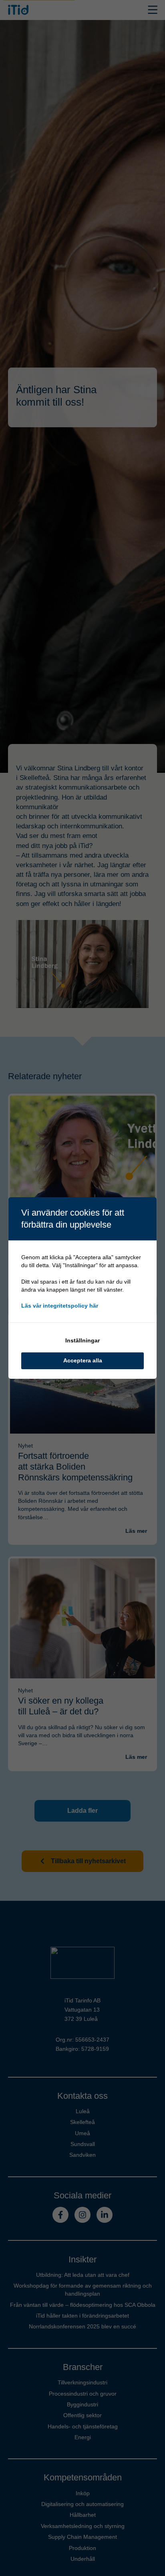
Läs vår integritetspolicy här (60, 1306)
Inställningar (82, 1340)
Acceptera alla (83, 1360)
